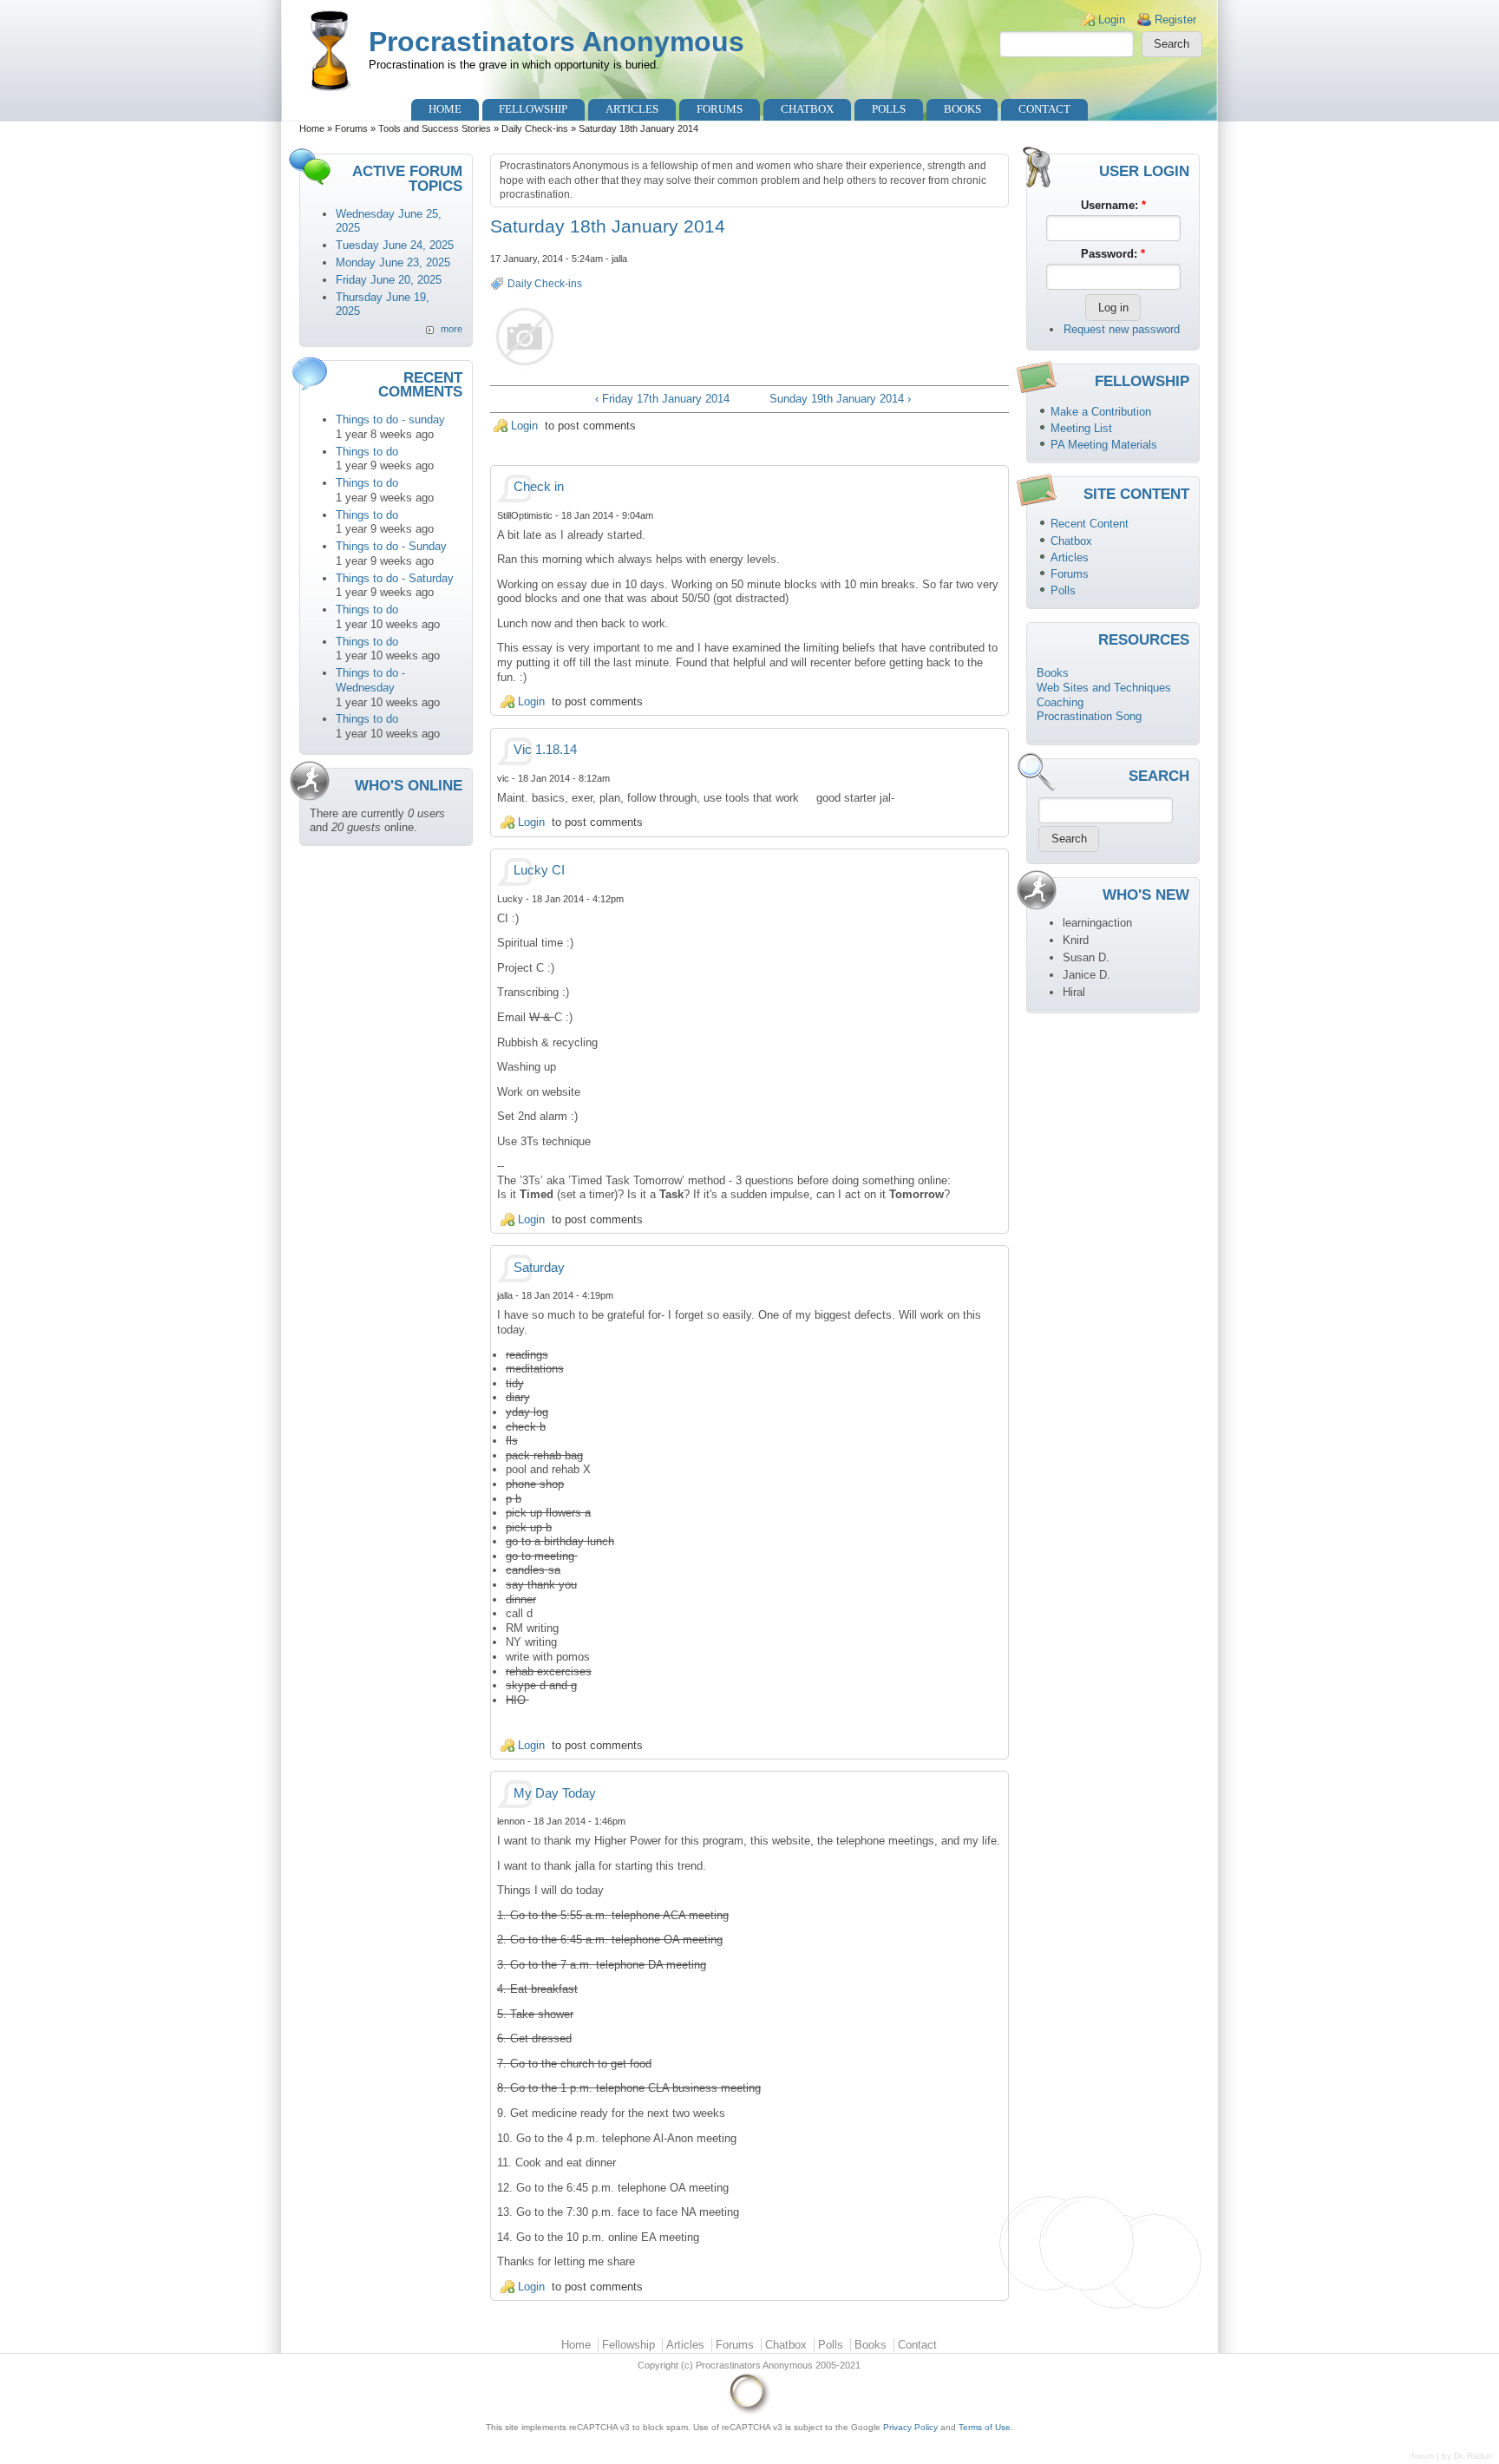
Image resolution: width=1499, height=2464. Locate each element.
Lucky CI (539, 870)
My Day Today (555, 1793)
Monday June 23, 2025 (393, 262)
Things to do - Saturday (395, 578)
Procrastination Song (1089, 716)
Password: (1113, 254)
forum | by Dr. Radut (1451, 2456)
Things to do (367, 452)
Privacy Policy (910, 2427)
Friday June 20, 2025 (389, 280)
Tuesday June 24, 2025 (395, 245)
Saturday (539, 1268)
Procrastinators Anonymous (556, 42)
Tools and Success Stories (435, 128)
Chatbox (807, 109)
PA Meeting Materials (1104, 445)
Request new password (1122, 329)
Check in (539, 487)
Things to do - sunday (390, 419)
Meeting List (1081, 428)
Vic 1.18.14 (545, 750)
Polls (889, 109)
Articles (632, 109)
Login (1112, 20)
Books (962, 109)
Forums (720, 109)
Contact (1044, 109)
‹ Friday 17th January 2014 (662, 399)
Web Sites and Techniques (1104, 688)
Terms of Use (985, 2427)
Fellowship (533, 109)
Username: (1113, 205)
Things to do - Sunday (391, 546)
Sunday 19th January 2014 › (840, 399)
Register (1175, 20)
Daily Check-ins (535, 128)
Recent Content (1090, 524)
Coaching (1060, 702)
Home (445, 109)
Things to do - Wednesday (370, 680)
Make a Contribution (1101, 412)
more (452, 329)
